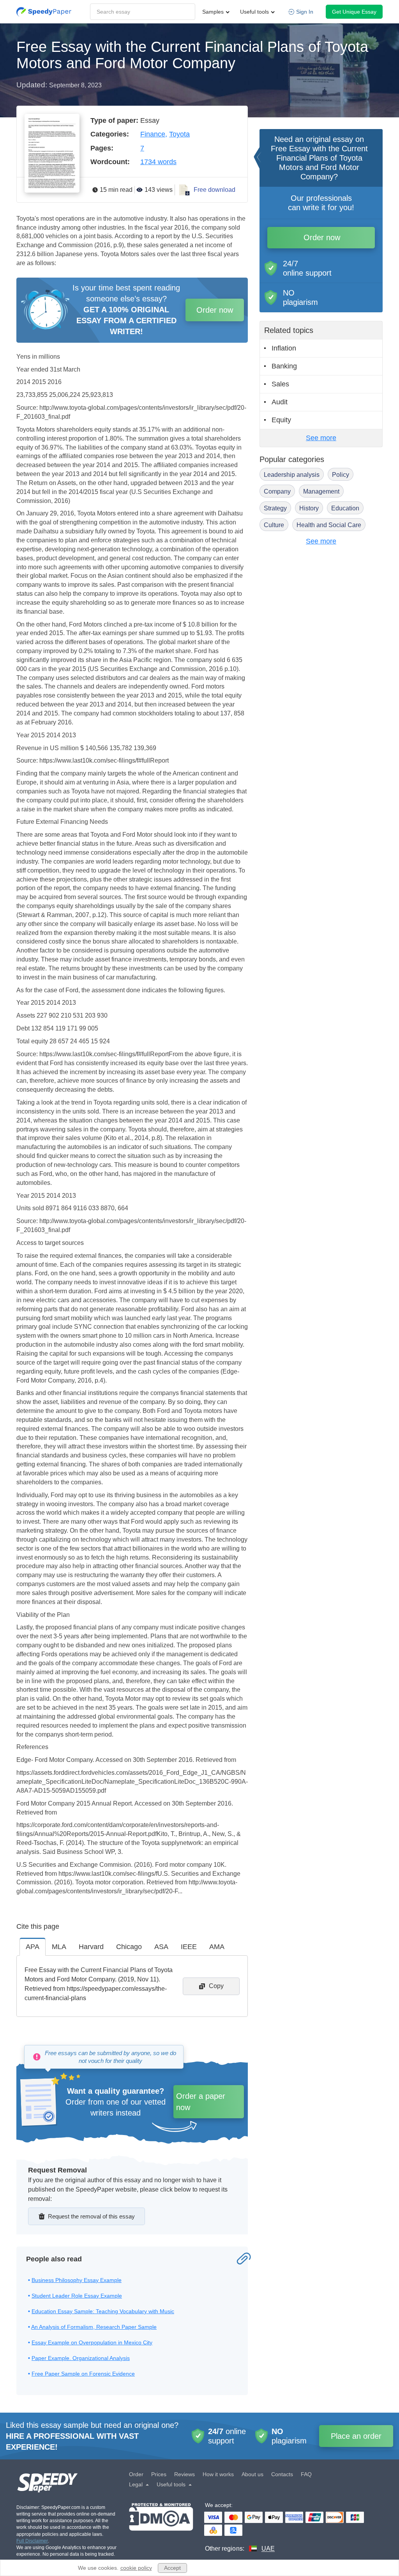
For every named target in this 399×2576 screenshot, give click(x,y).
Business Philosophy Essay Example (77, 2280)
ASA (161, 1947)
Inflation (284, 348)
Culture (274, 525)
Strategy (275, 508)
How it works (218, 2474)
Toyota (179, 134)
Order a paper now (201, 2102)
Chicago (129, 1947)
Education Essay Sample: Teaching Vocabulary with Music (103, 2311)
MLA (59, 1947)
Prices (159, 2474)
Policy (341, 475)
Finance (153, 134)
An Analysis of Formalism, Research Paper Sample (94, 2327)
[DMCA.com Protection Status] (161, 2528)
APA (33, 1947)
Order (136, 2474)
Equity (281, 420)
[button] (44, 12)
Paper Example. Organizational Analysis (81, 2358)
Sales (280, 384)
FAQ (306, 2474)
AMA (217, 1947)
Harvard (91, 1947)
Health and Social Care (329, 525)
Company (277, 491)
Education (345, 508)
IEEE (189, 1947)
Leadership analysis (292, 475)
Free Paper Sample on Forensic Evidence (83, 2374)
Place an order (356, 2436)
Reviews (184, 2474)
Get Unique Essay (354, 12)
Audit (280, 402)
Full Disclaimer (32, 2541)
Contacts (282, 2474)
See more (321, 438)
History (309, 508)
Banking (284, 366)
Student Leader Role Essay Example (77, 2296)
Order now (215, 310)
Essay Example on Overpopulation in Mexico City (92, 2342)
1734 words (158, 162)
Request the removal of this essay (91, 2216)
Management (321, 491)
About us (252, 2474)
